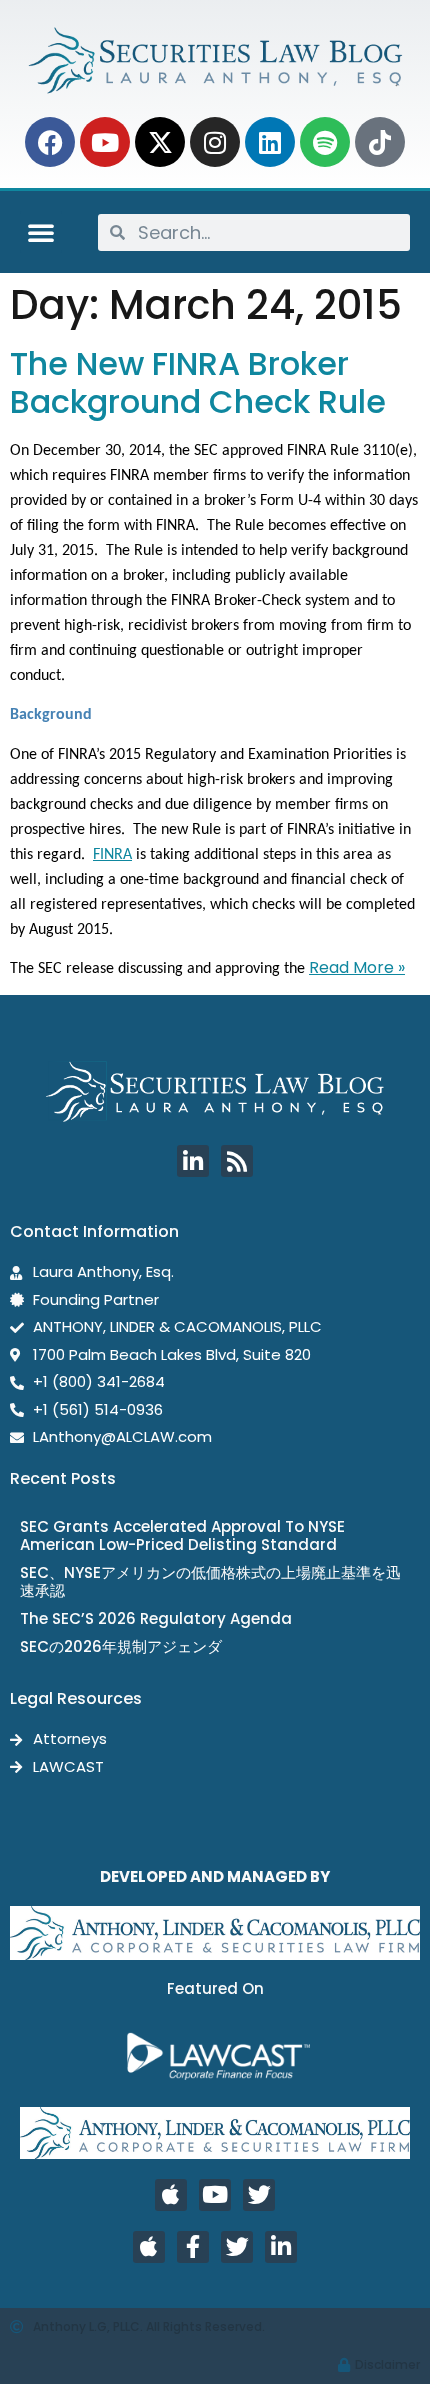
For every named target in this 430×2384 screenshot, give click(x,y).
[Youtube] (105, 142)
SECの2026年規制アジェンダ (121, 1646)
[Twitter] (259, 2195)
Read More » (357, 967)
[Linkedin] (270, 142)
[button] (41, 232)
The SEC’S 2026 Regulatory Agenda (156, 1618)
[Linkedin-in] (193, 1161)
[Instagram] (215, 142)
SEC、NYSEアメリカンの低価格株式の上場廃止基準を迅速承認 (210, 1581)
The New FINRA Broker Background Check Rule (198, 382)
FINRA (112, 855)
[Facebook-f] (193, 2247)
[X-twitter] (160, 142)
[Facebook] (50, 142)
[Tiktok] (380, 142)
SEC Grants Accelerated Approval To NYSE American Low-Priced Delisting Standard (182, 1535)
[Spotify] (325, 142)
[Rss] (237, 1161)
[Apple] (171, 2195)
